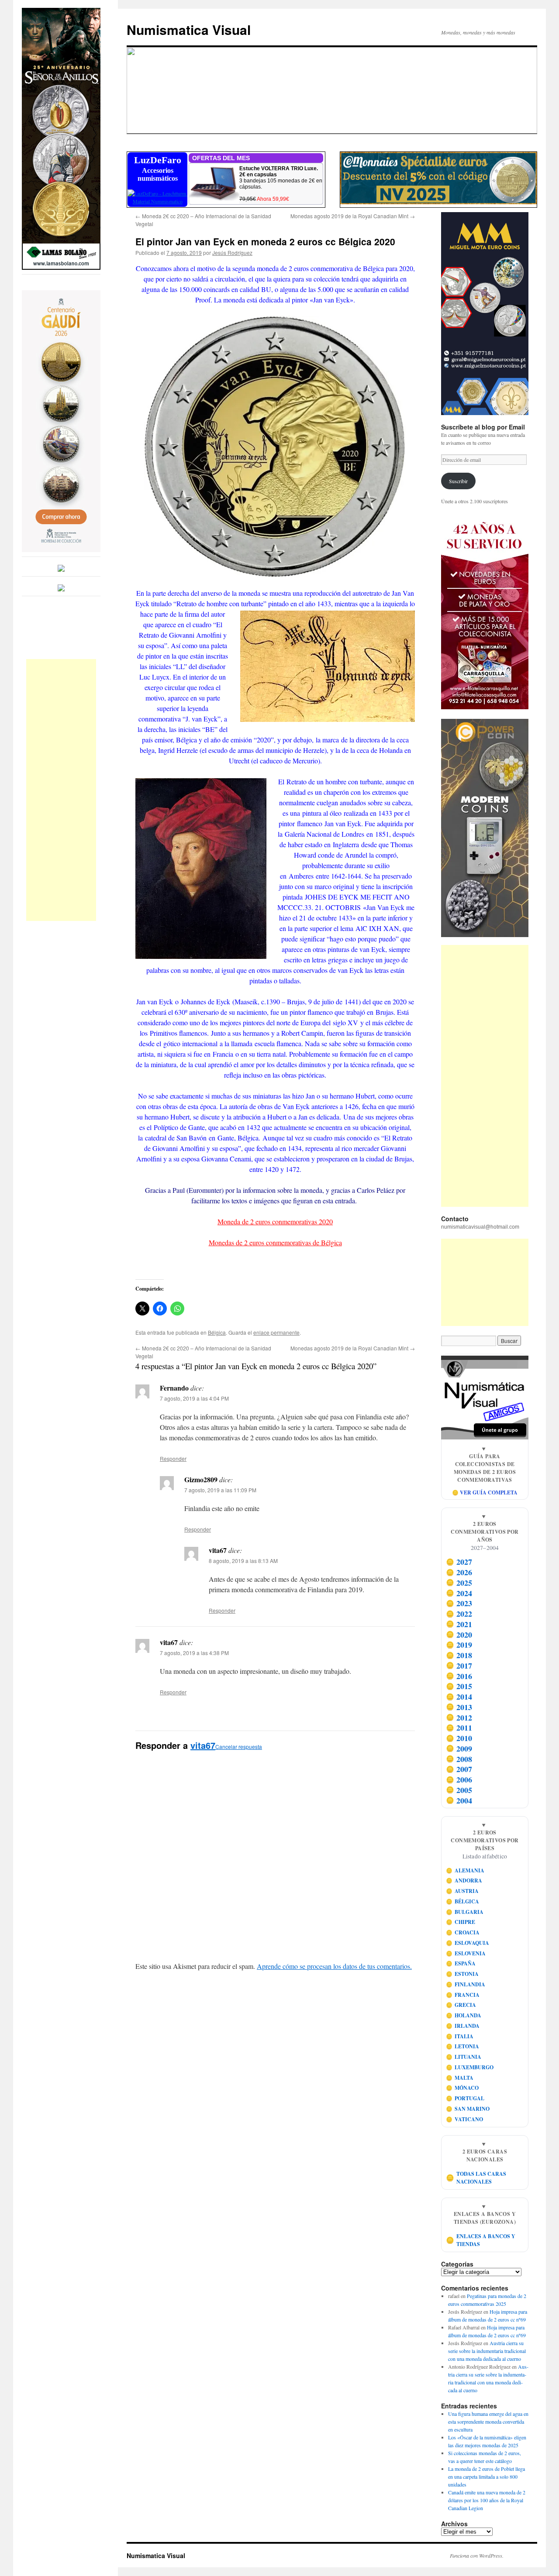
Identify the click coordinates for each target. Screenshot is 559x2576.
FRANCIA (463, 1995)
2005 (459, 1790)
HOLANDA (464, 2015)
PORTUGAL (465, 2098)
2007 (459, 1769)
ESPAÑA (461, 1963)
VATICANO (465, 2119)
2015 (459, 1686)
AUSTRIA (462, 1891)
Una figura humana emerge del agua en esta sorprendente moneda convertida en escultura (488, 2421)
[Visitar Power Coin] (485, 828)
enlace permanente (276, 1332)
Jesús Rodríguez (232, 252)
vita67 (203, 1745)
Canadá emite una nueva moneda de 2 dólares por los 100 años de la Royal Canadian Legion (487, 2500)
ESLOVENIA (466, 1953)
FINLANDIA (466, 1984)
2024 (459, 1593)
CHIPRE (461, 1922)
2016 (459, 1676)
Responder (173, 1458)
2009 (459, 1748)
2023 (459, 1604)
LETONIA (463, 2046)
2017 (459, 1666)
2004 (459, 1800)
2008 (459, 1759)
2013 (459, 1707)
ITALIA (460, 2036)
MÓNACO (462, 2088)
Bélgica (217, 1332)
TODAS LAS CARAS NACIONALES (476, 2178)
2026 (459, 1572)
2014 (459, 1697)
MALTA (460, 2078)
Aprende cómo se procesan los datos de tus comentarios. (334, 1966)
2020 (459, 1635)
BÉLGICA (463, 1901)
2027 (459, 1562)
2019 (459, 1645)
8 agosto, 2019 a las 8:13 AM (243, 1561)
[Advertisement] (61, 790)
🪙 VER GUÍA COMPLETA (485, 1492)
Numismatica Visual (189, 29)
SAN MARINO (468, 2109)
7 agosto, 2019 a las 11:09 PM (220, 1490)
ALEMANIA (465, 1870)
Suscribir (458, 481)
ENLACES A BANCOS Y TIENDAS (481, 2240)
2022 (459, 1614)
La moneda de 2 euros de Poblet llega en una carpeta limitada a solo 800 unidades (487, 2476)
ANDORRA (464, 1880)
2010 (459, 1738)
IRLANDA (463, 2026)
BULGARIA (465, 1912)
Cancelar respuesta (239, 1747)
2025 (459, 1583)
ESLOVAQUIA (468, 1943)
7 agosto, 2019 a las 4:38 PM (194, 1653)
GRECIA (461, 2005)
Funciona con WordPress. (477, 2555)
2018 (459, 1655)
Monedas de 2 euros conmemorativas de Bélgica (275, 1242)
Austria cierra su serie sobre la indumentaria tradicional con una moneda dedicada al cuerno (487, 2351)
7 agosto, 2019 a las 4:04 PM (194, 1398)
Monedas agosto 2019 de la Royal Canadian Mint (353, 216)
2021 (459, 1624)
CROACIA (463, 1932)
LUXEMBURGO (470, 2067)
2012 (459, 1717)
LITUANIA (464, 2057)
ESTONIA (462, 1974)
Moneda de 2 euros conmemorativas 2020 (275, 1221)
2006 (459, 1779)
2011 (459, 1728)
